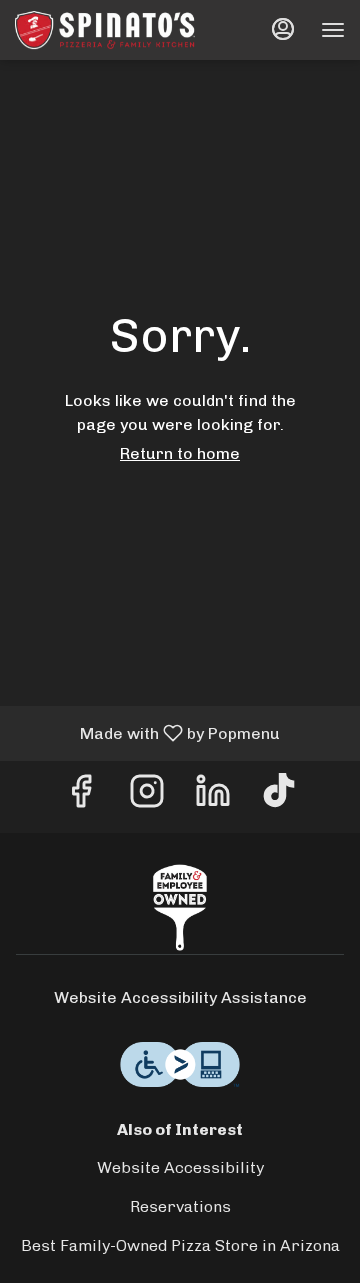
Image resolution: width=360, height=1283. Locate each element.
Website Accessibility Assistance (180, 997)
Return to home (180, 453)
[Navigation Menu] (333, 30)
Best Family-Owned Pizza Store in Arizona (180, 1245)
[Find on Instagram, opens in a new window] (147, 796)
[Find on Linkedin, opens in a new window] (213, 796)
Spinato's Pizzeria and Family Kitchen (180, 908)
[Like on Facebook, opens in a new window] (81, 796)
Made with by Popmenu (147, 732)
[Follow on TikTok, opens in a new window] (279, 796)
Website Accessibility (180, 1167)
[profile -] (283, 29)
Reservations (180, 1206)
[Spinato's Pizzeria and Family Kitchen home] (105, 30)
